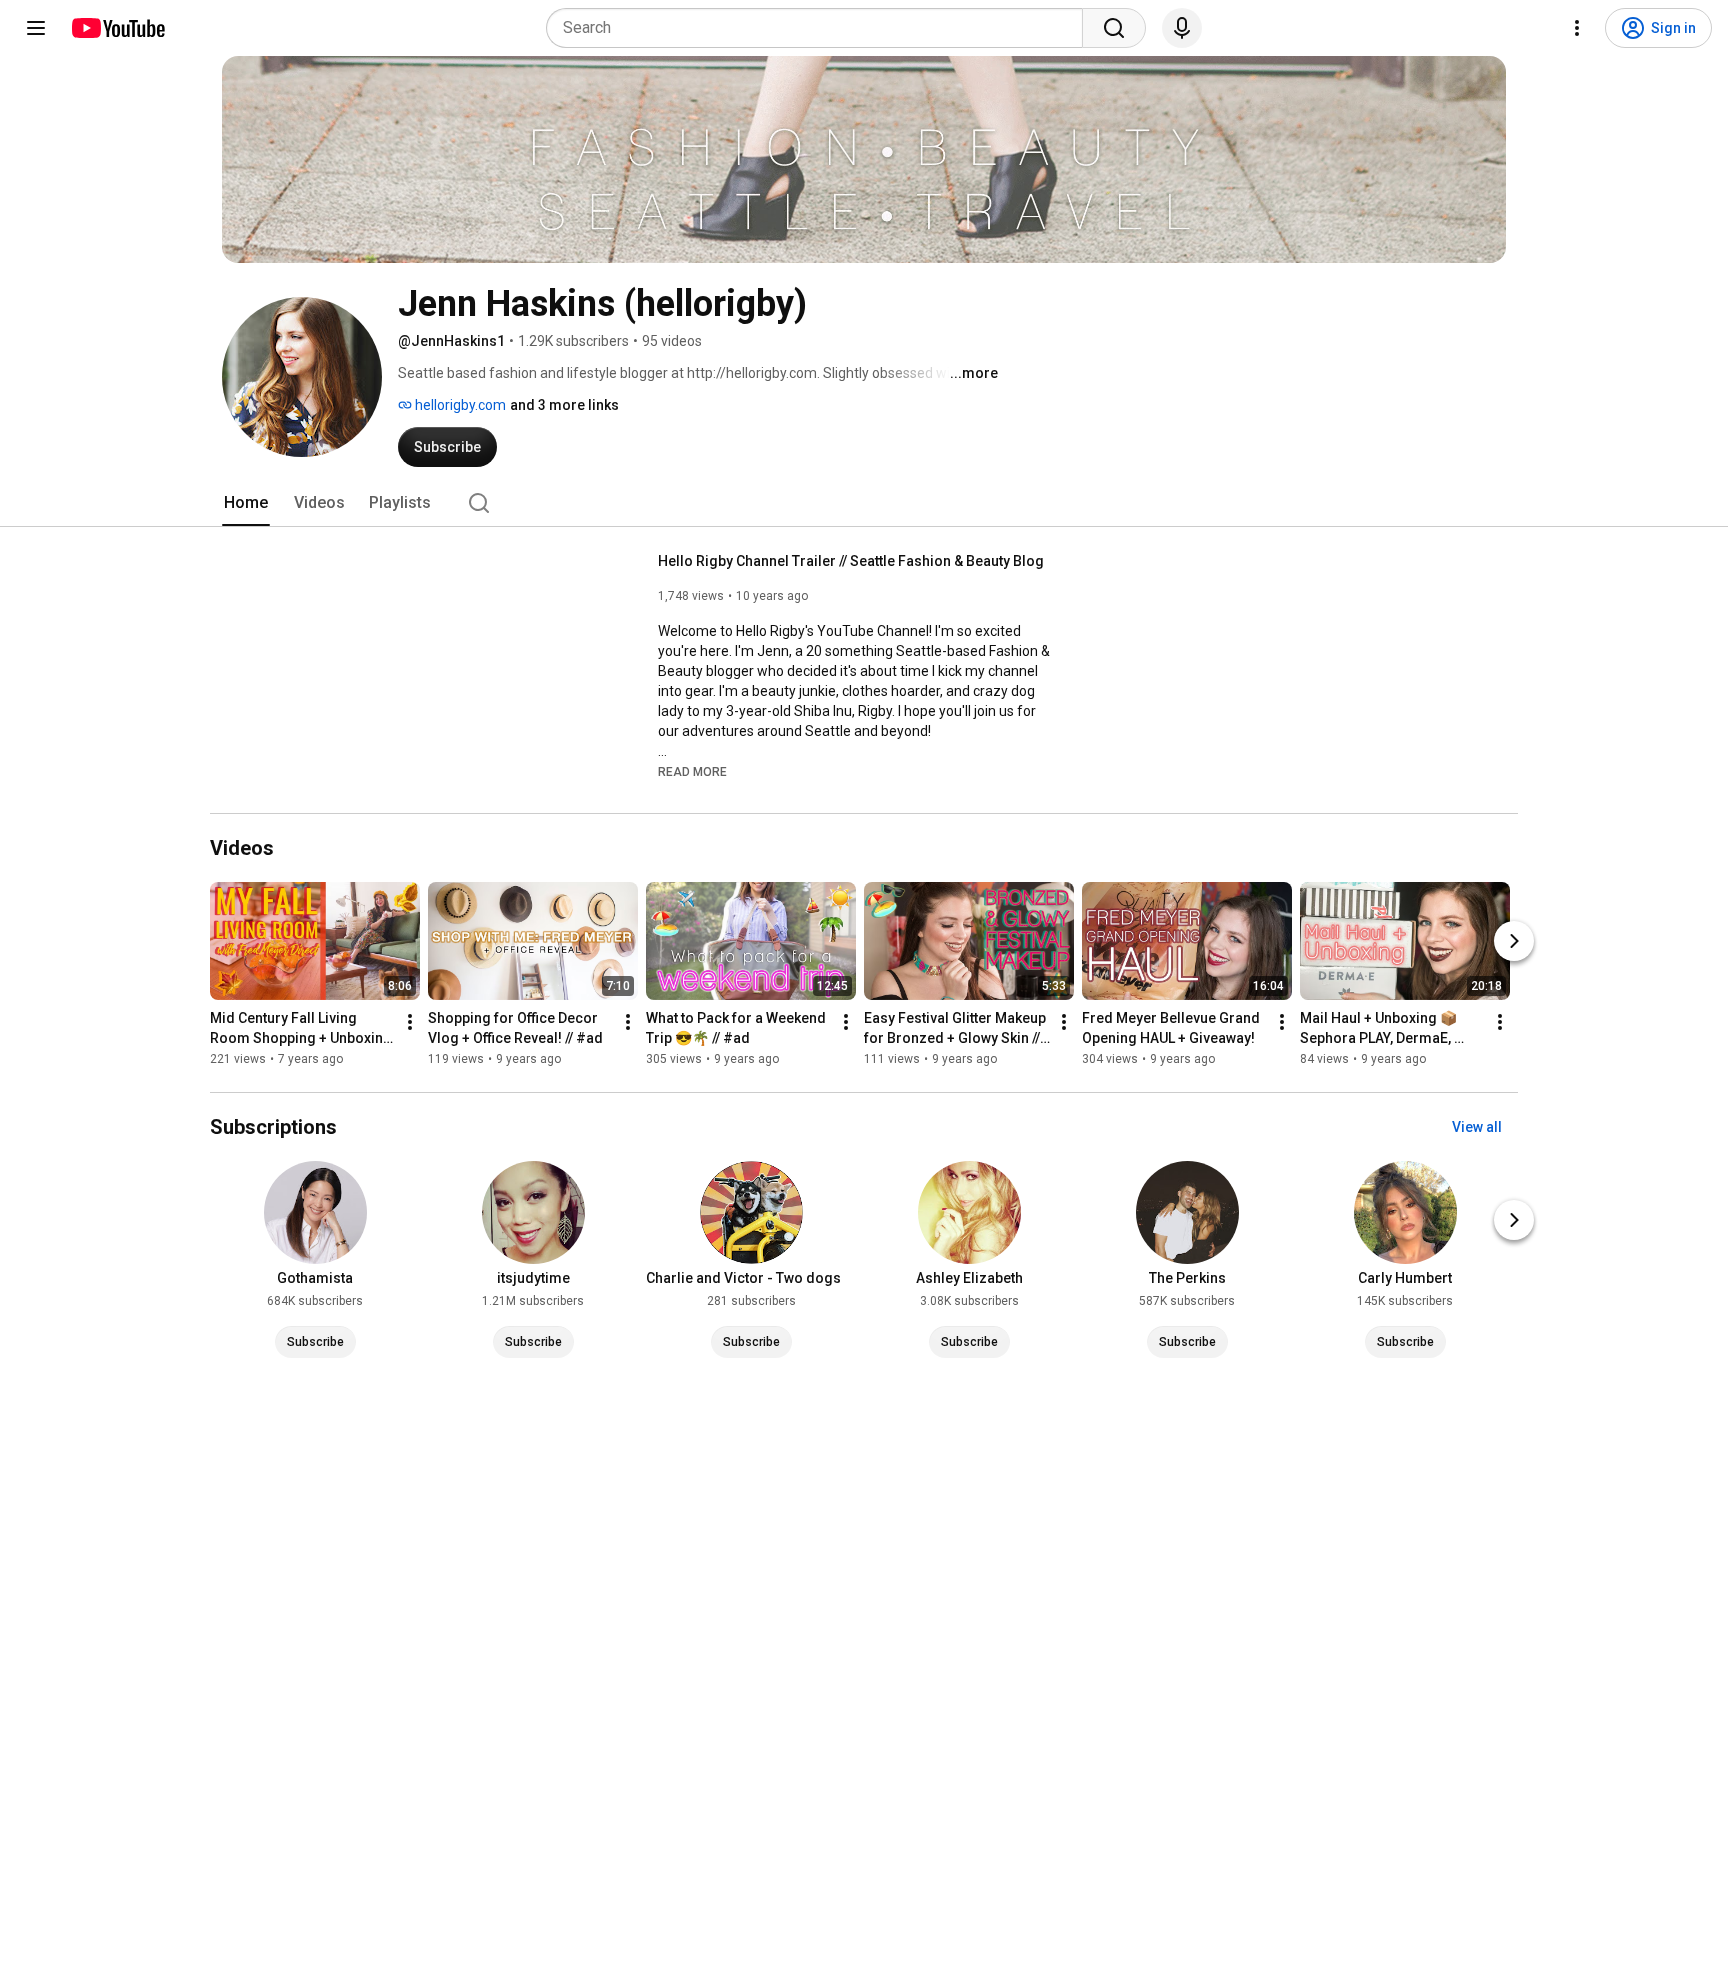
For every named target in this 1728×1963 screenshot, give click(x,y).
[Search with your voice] (1182, 28)
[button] (692, 771)
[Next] (1514, 941)
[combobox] (820, 28)
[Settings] (1577, 28)
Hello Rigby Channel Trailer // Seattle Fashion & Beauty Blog (851, 561)
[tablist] (864, 503)
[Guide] (36, 28)
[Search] (1114, 28)
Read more (692, 772)
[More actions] (410, 1022)
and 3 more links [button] (564, 405)
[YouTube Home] (117, 28)
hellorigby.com (459, 405)
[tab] (246, 503)
